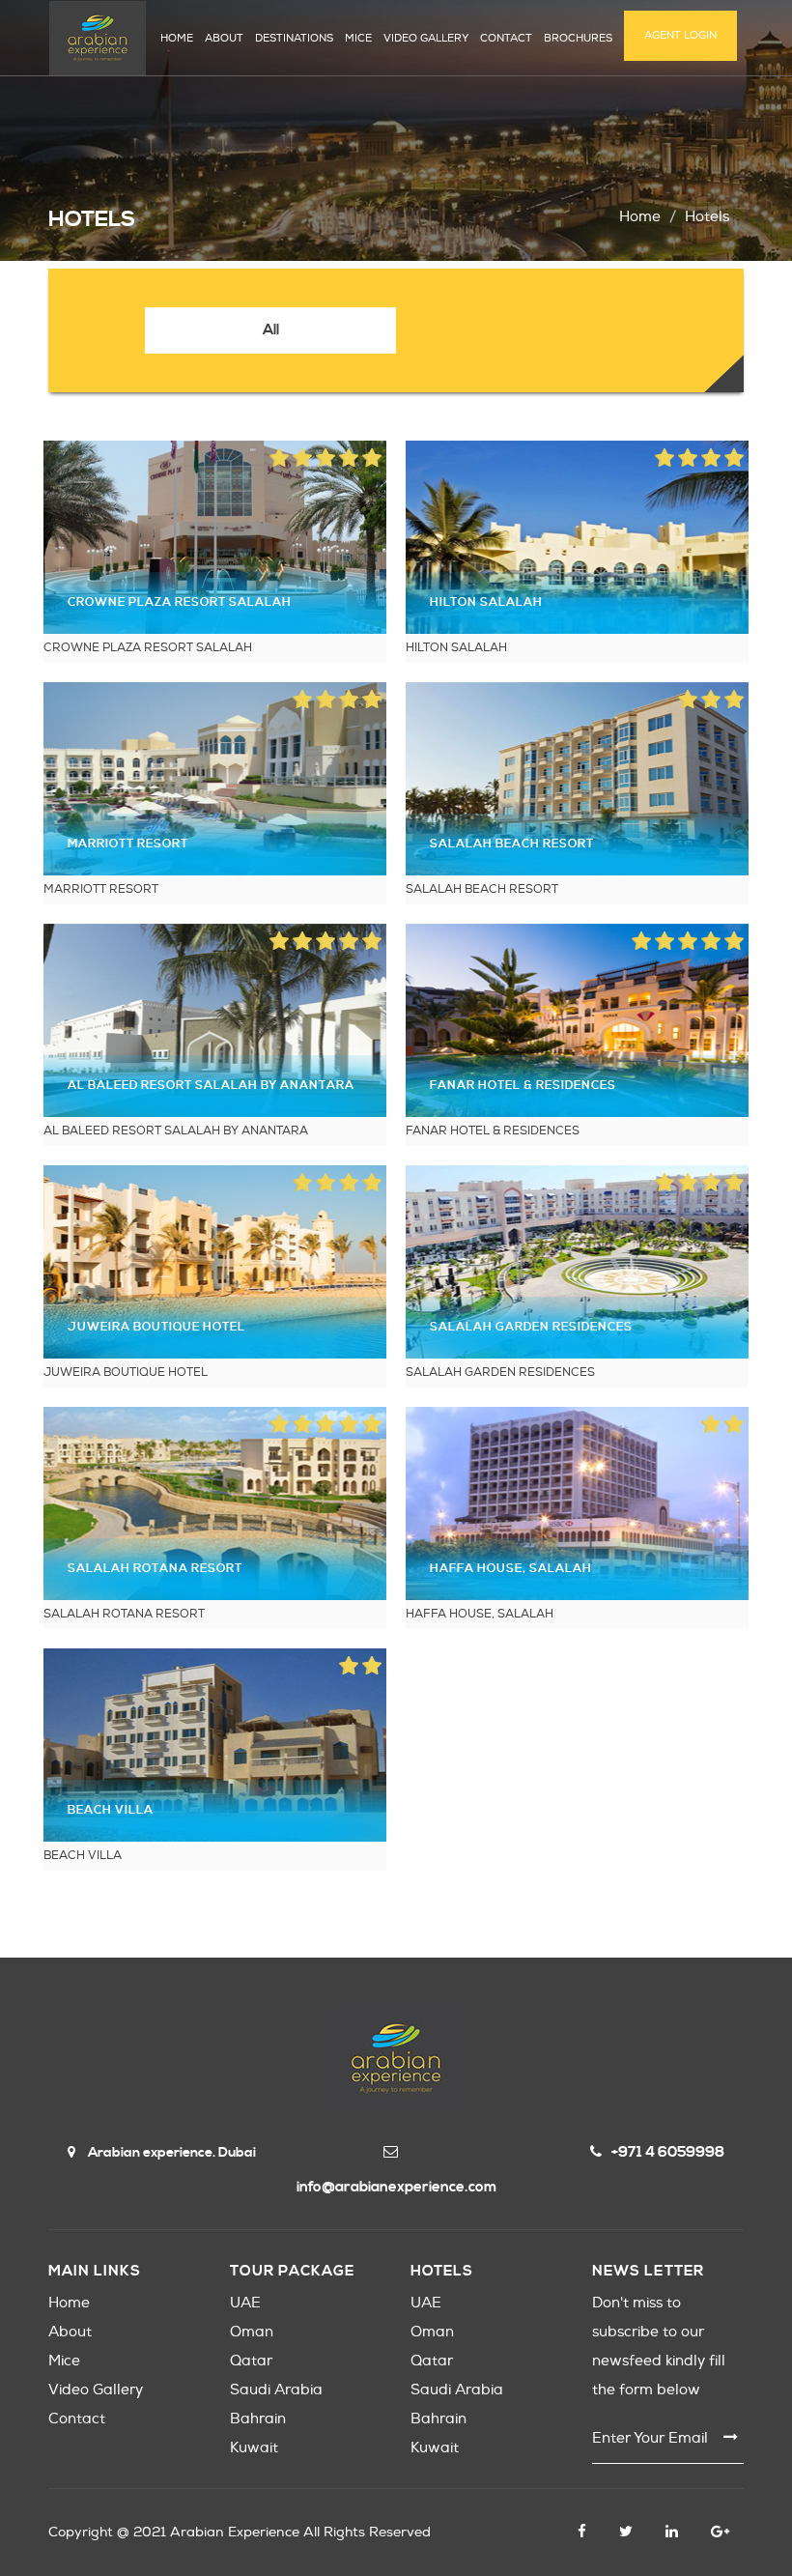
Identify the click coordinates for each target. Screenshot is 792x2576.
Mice (64, 2361)
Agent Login (680, 35)
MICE (358, 38)
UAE (245, 2303)
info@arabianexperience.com (396, 2187)
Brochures (578, 38)
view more (215, 537)
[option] (270, 330)
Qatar (251, 2361)
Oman (252, 2332)
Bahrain (258, 2419)
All (271, 330)
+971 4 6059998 (668, 2152)
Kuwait (254, 2448)
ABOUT (224, 38)
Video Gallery (96, 2390)
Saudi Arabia (276, 2390)
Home (640, 217)
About (70, 2332)
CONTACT (506, 38)
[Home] (98, 38)
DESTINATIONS (294, 38)
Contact (77, 2419)
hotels (707, 217)
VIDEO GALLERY (426, 38)
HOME (177, 38)
